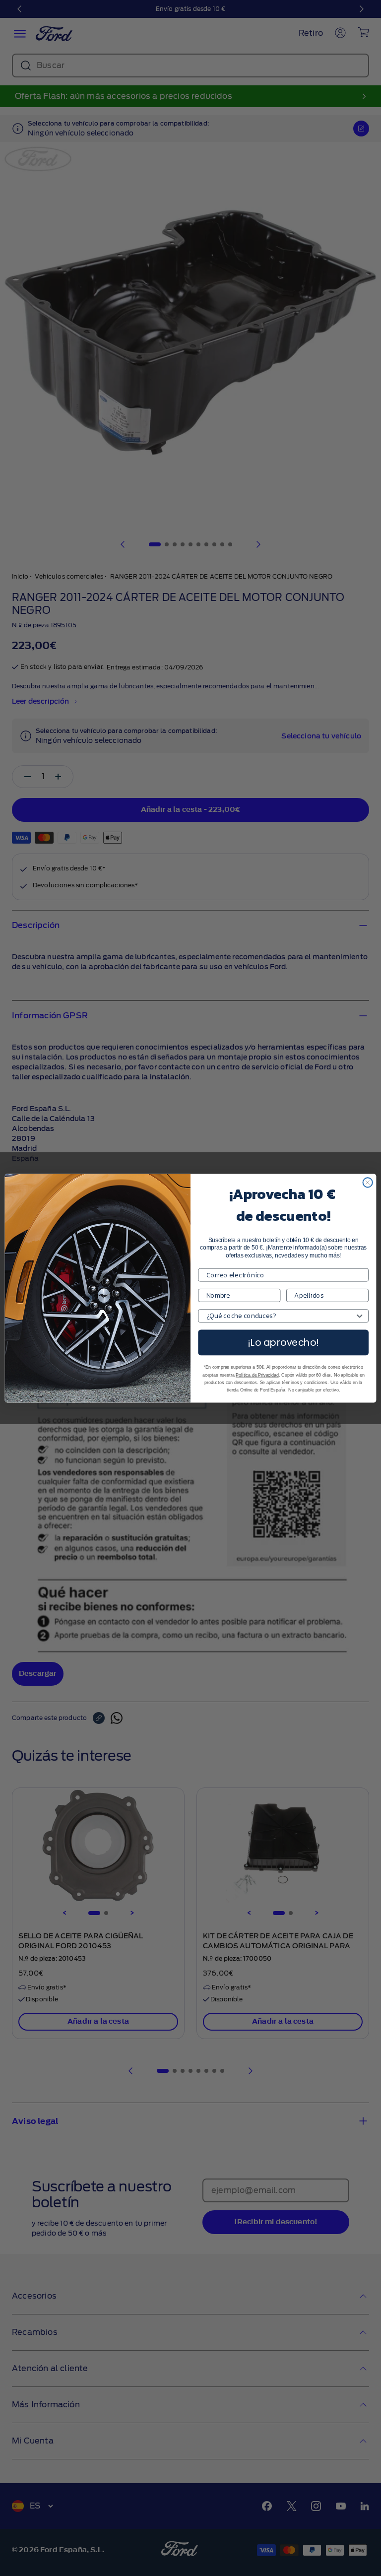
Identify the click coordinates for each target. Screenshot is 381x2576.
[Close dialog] (368, 1182)
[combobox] (281, 1316)
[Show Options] (359, 1316)
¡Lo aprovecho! (283, 1343)
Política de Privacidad (257, 1375)
